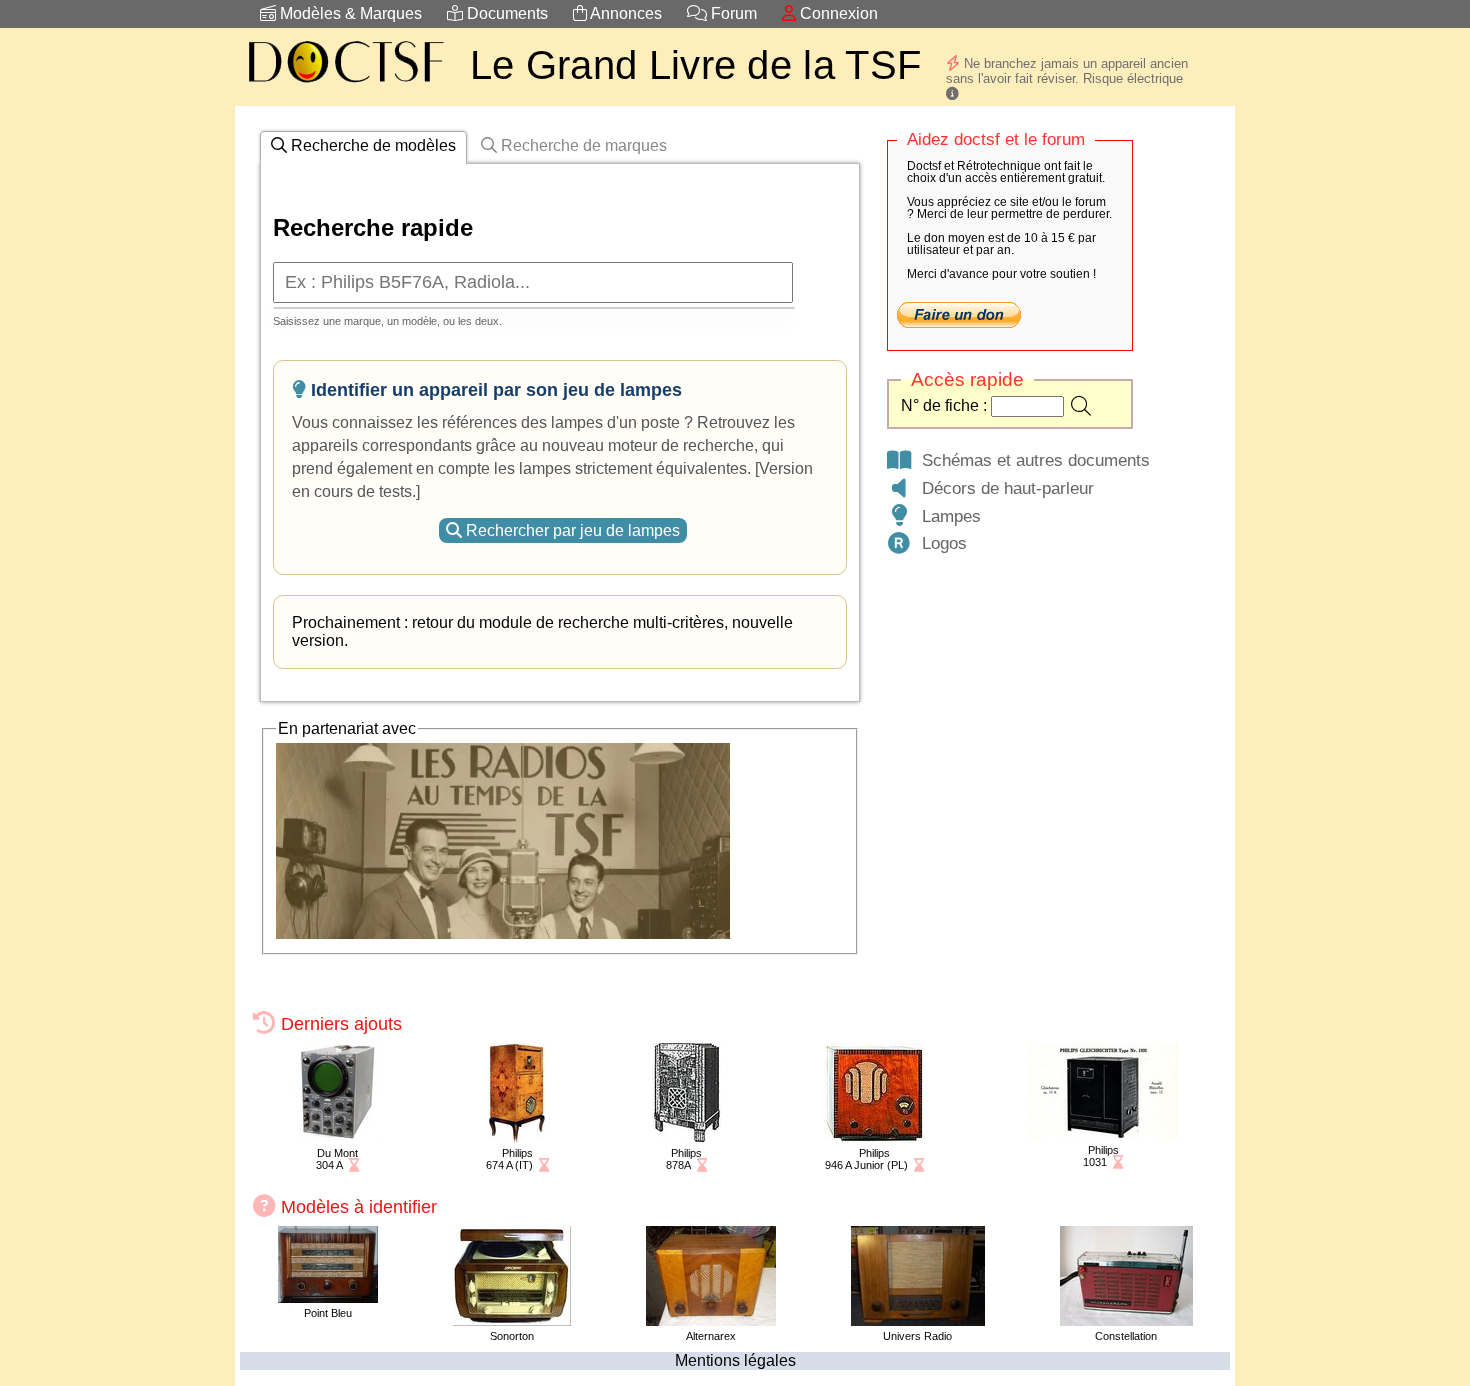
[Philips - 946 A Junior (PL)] (874, 1137)
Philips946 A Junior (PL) (866, 1159)
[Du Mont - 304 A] (337, 1137)
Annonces (624, 13)
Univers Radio (917, 1336)
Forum (732, 13)
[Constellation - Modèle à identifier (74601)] (1126, 1320)
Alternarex (711, 1336)
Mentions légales (735, 1360)
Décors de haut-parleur (1003, 488)
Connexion (837, 13)
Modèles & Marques (349, 13)
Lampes (946, 516)
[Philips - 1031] (1103, 1134)
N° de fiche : (946, 405)
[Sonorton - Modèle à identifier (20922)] (512, 1320)
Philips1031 (1101, 1156)
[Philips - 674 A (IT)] (517, 1137)
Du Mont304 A (337, 1159)
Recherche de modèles (371, 145)
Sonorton (512, 1336)
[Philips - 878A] (686, 1137)
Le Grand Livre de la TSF (695, 65)
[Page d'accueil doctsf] (345, 85)
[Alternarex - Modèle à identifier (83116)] (711, 1320)
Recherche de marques (582, 145)
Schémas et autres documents (1031, 460)
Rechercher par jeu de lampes (571, 530)
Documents (505, 13)
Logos (939, 543)
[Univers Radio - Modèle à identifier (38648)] (918, 1320)
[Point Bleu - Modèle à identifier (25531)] (328, 1297)
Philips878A (684, 1159)
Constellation (1126, 1336)
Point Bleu (328, 1313)
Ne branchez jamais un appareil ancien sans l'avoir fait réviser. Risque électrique (1067, 71)
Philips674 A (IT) (509, 1159)
